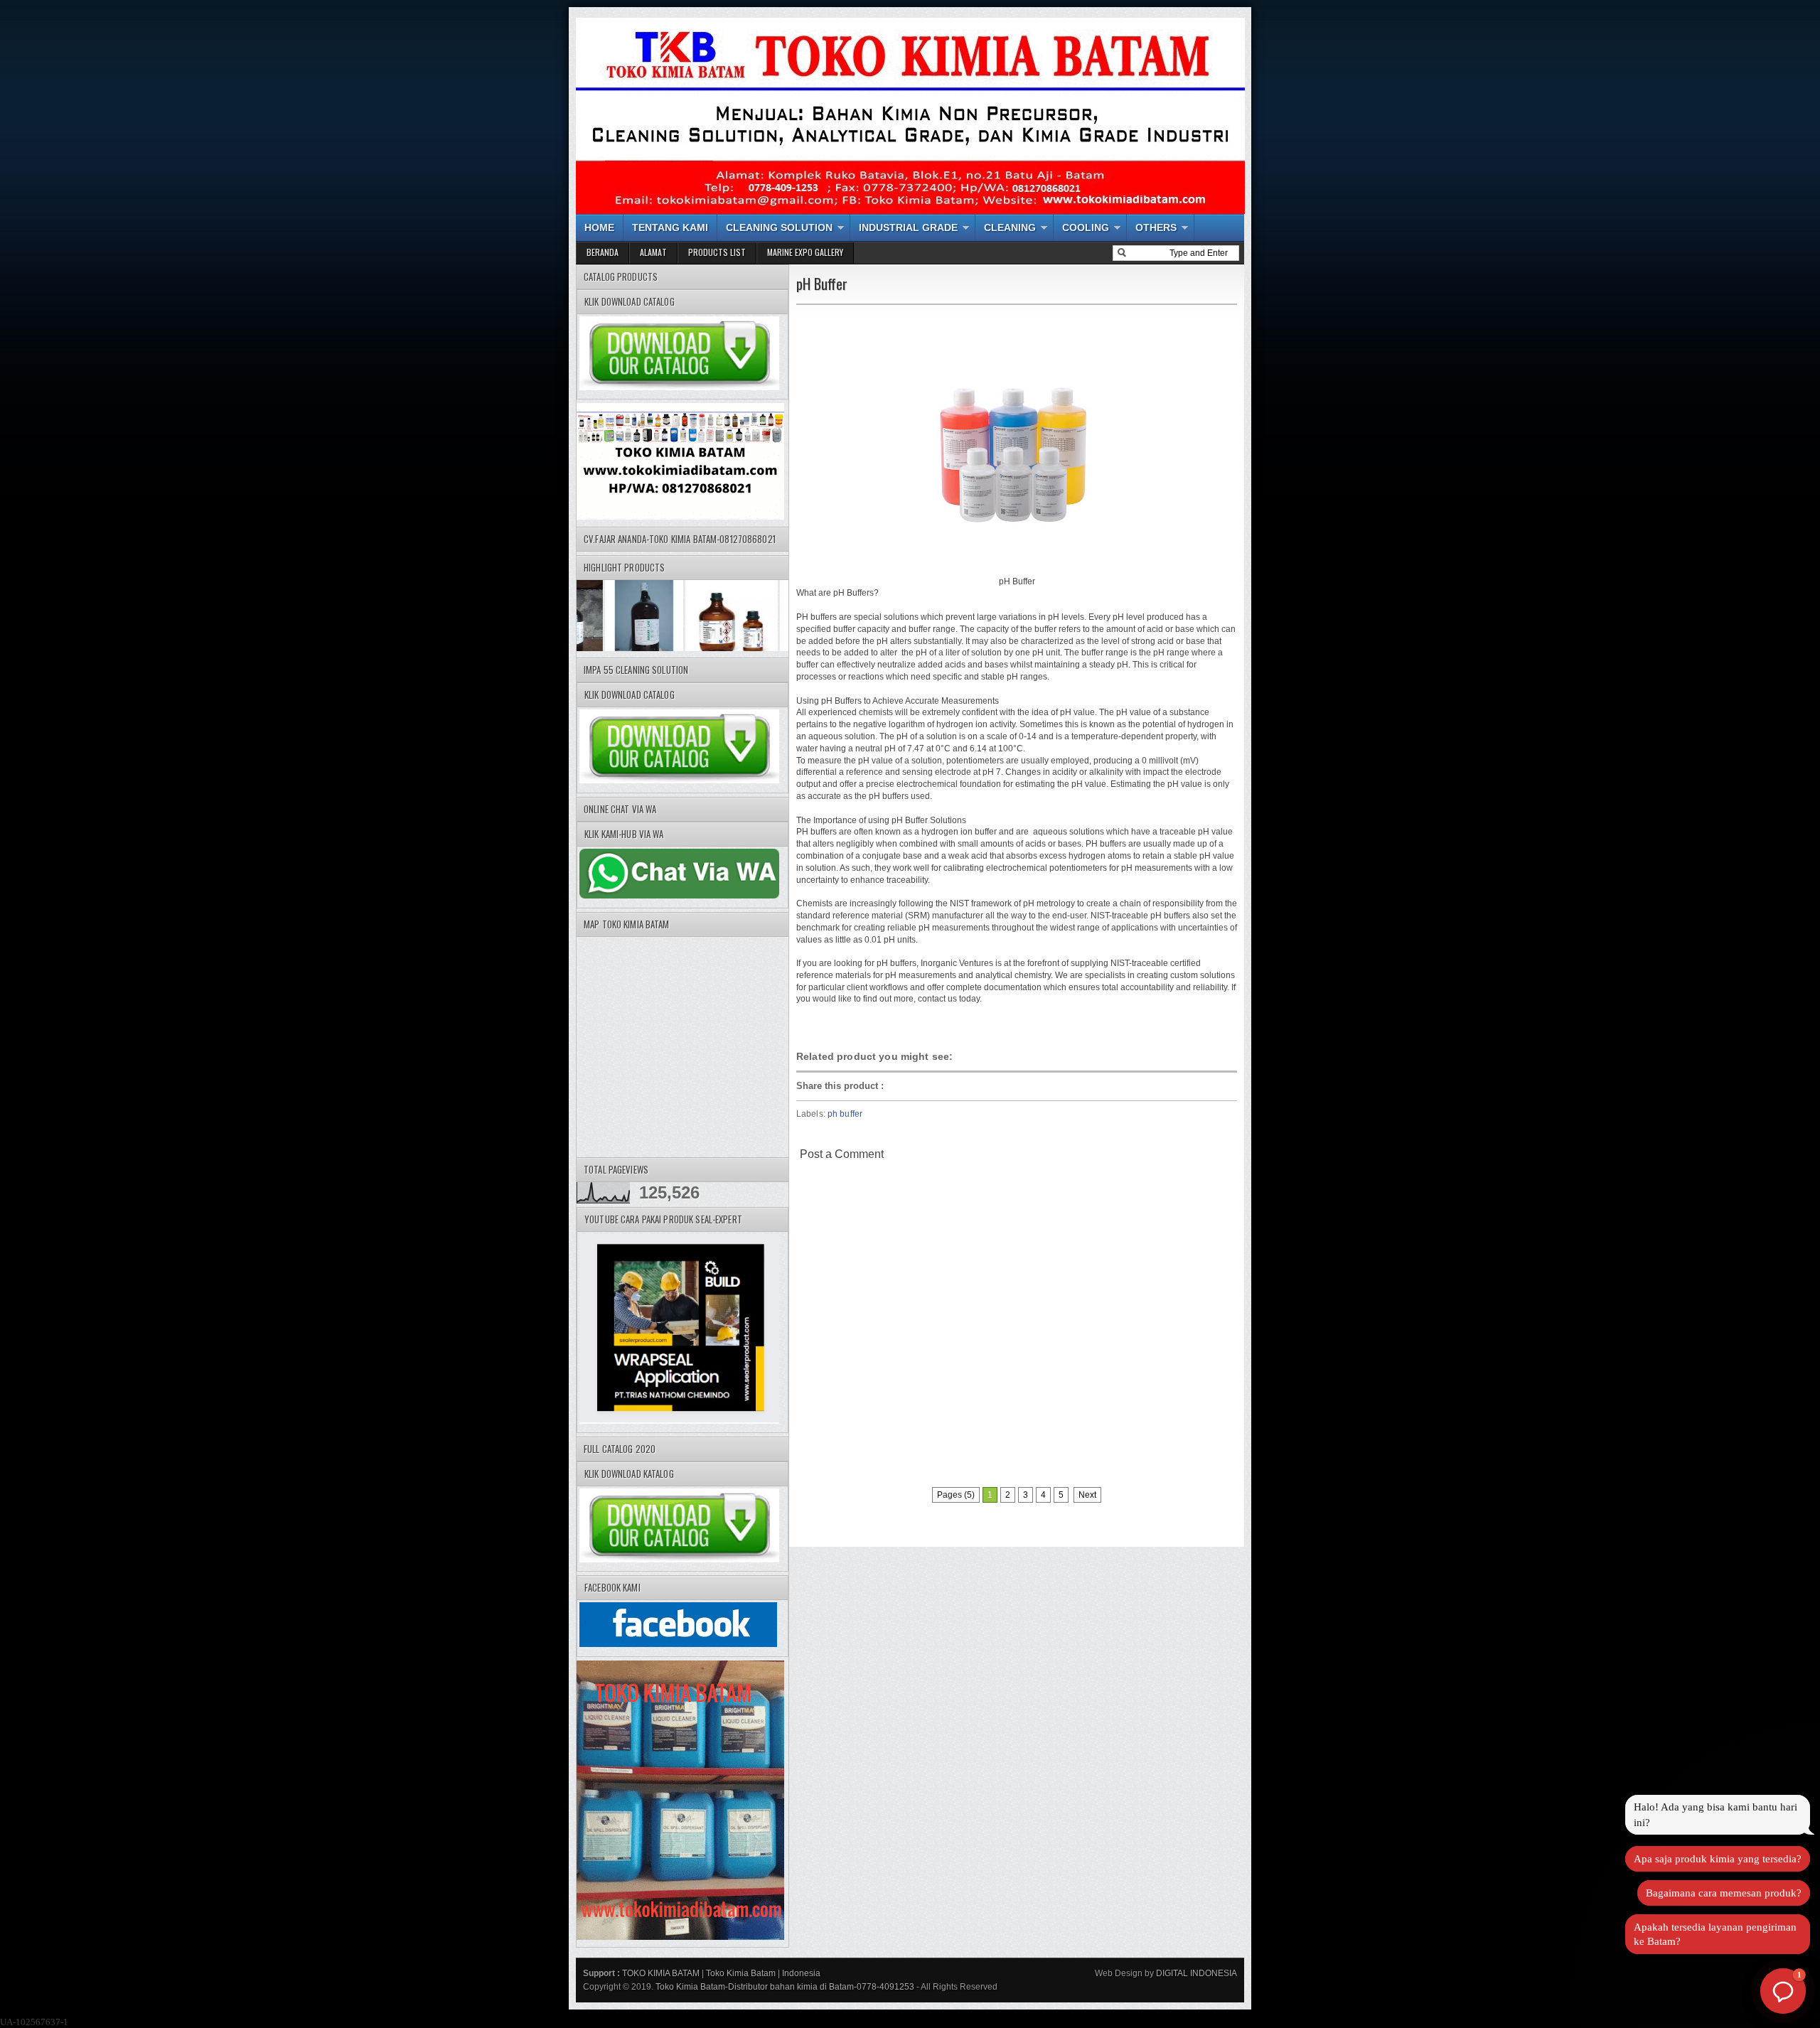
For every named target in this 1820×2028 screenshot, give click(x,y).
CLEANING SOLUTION (779, 227)
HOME (599, 227)
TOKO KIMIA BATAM (661, 1973)
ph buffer (845, 1114)
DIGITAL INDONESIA (1195, 1973)
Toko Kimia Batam (741, 1973)
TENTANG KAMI (670, 227)
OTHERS (1156, 227)
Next (1087, 1495)
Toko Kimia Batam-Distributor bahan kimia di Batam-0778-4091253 (785, 1987)
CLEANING (1010, 227)
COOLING (1086, 227)
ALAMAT (653, 252)
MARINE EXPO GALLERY (805, 252)
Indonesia (801, 1973)
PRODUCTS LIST (717, 252)
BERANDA (603, 252)
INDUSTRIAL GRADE (908, 227)
